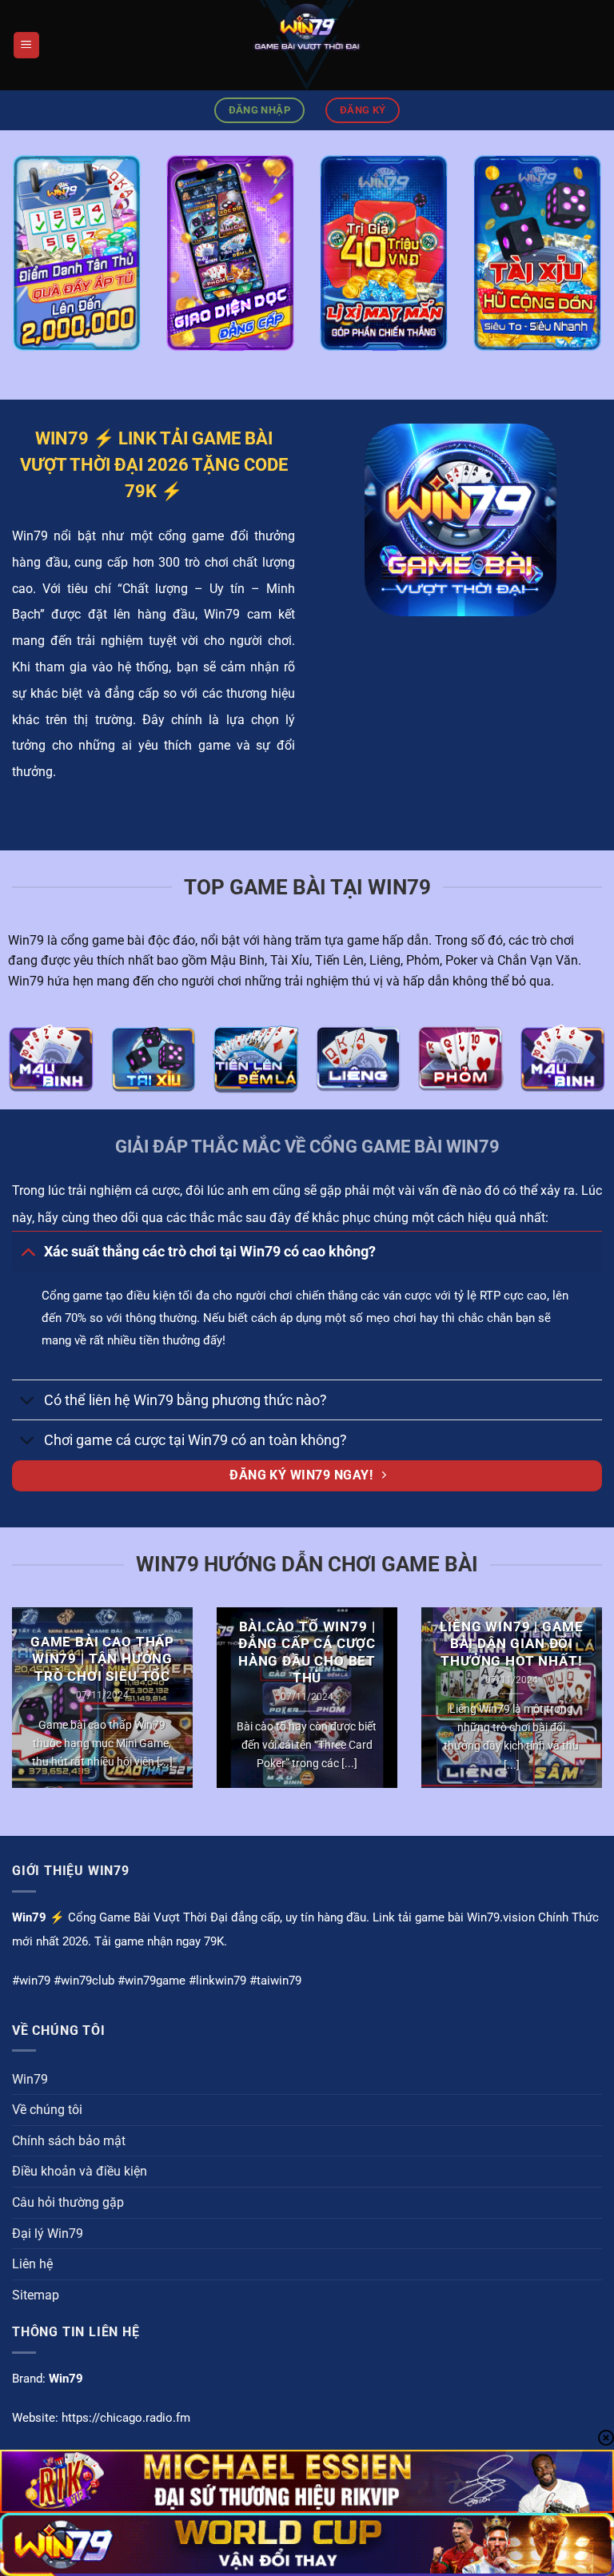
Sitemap (36, 2295)
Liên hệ (32, 2264)
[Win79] (307, 45)
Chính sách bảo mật (69, 2141)
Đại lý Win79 (48, 2234)
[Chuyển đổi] (28, 1251)
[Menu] (26, 45)
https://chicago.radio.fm (126, 2418)
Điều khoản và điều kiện (80, 2171)
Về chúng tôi (47, 2110)
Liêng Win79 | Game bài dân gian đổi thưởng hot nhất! (511, 1644)
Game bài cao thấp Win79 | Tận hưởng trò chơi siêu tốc (102, 1659)
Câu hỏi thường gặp (68, 2202)
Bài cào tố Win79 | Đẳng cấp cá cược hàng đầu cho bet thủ (307, 1653)
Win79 (30, 2079)
